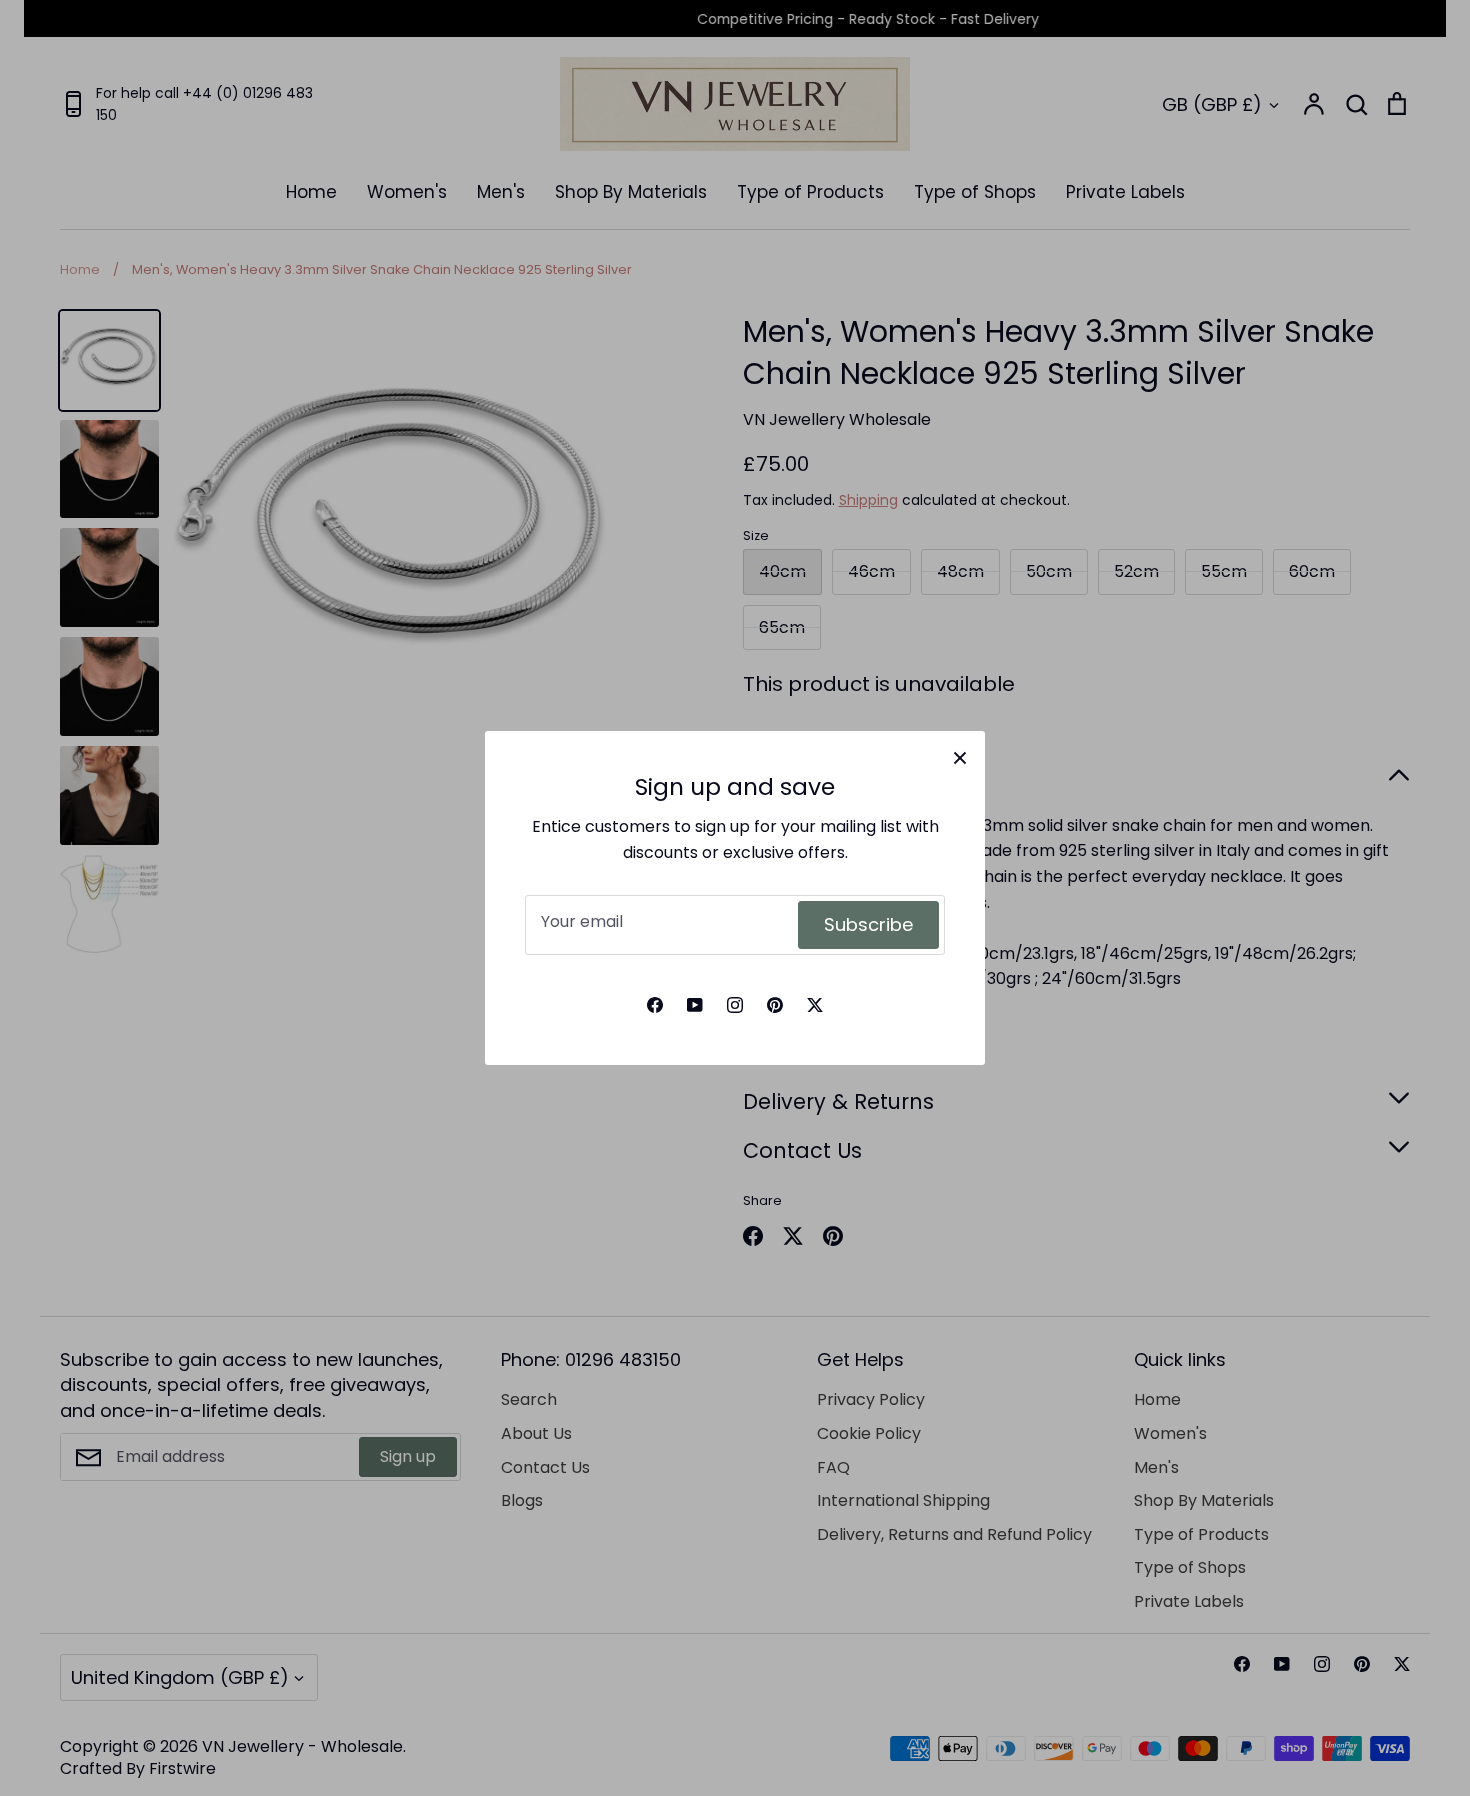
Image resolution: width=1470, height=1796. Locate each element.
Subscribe (868, 924)
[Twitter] (815, 1005)
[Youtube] (695, 1005)
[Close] (960, 756)
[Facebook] (655, 1005)
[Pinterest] (775, 1005)
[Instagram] (735, 1005)
